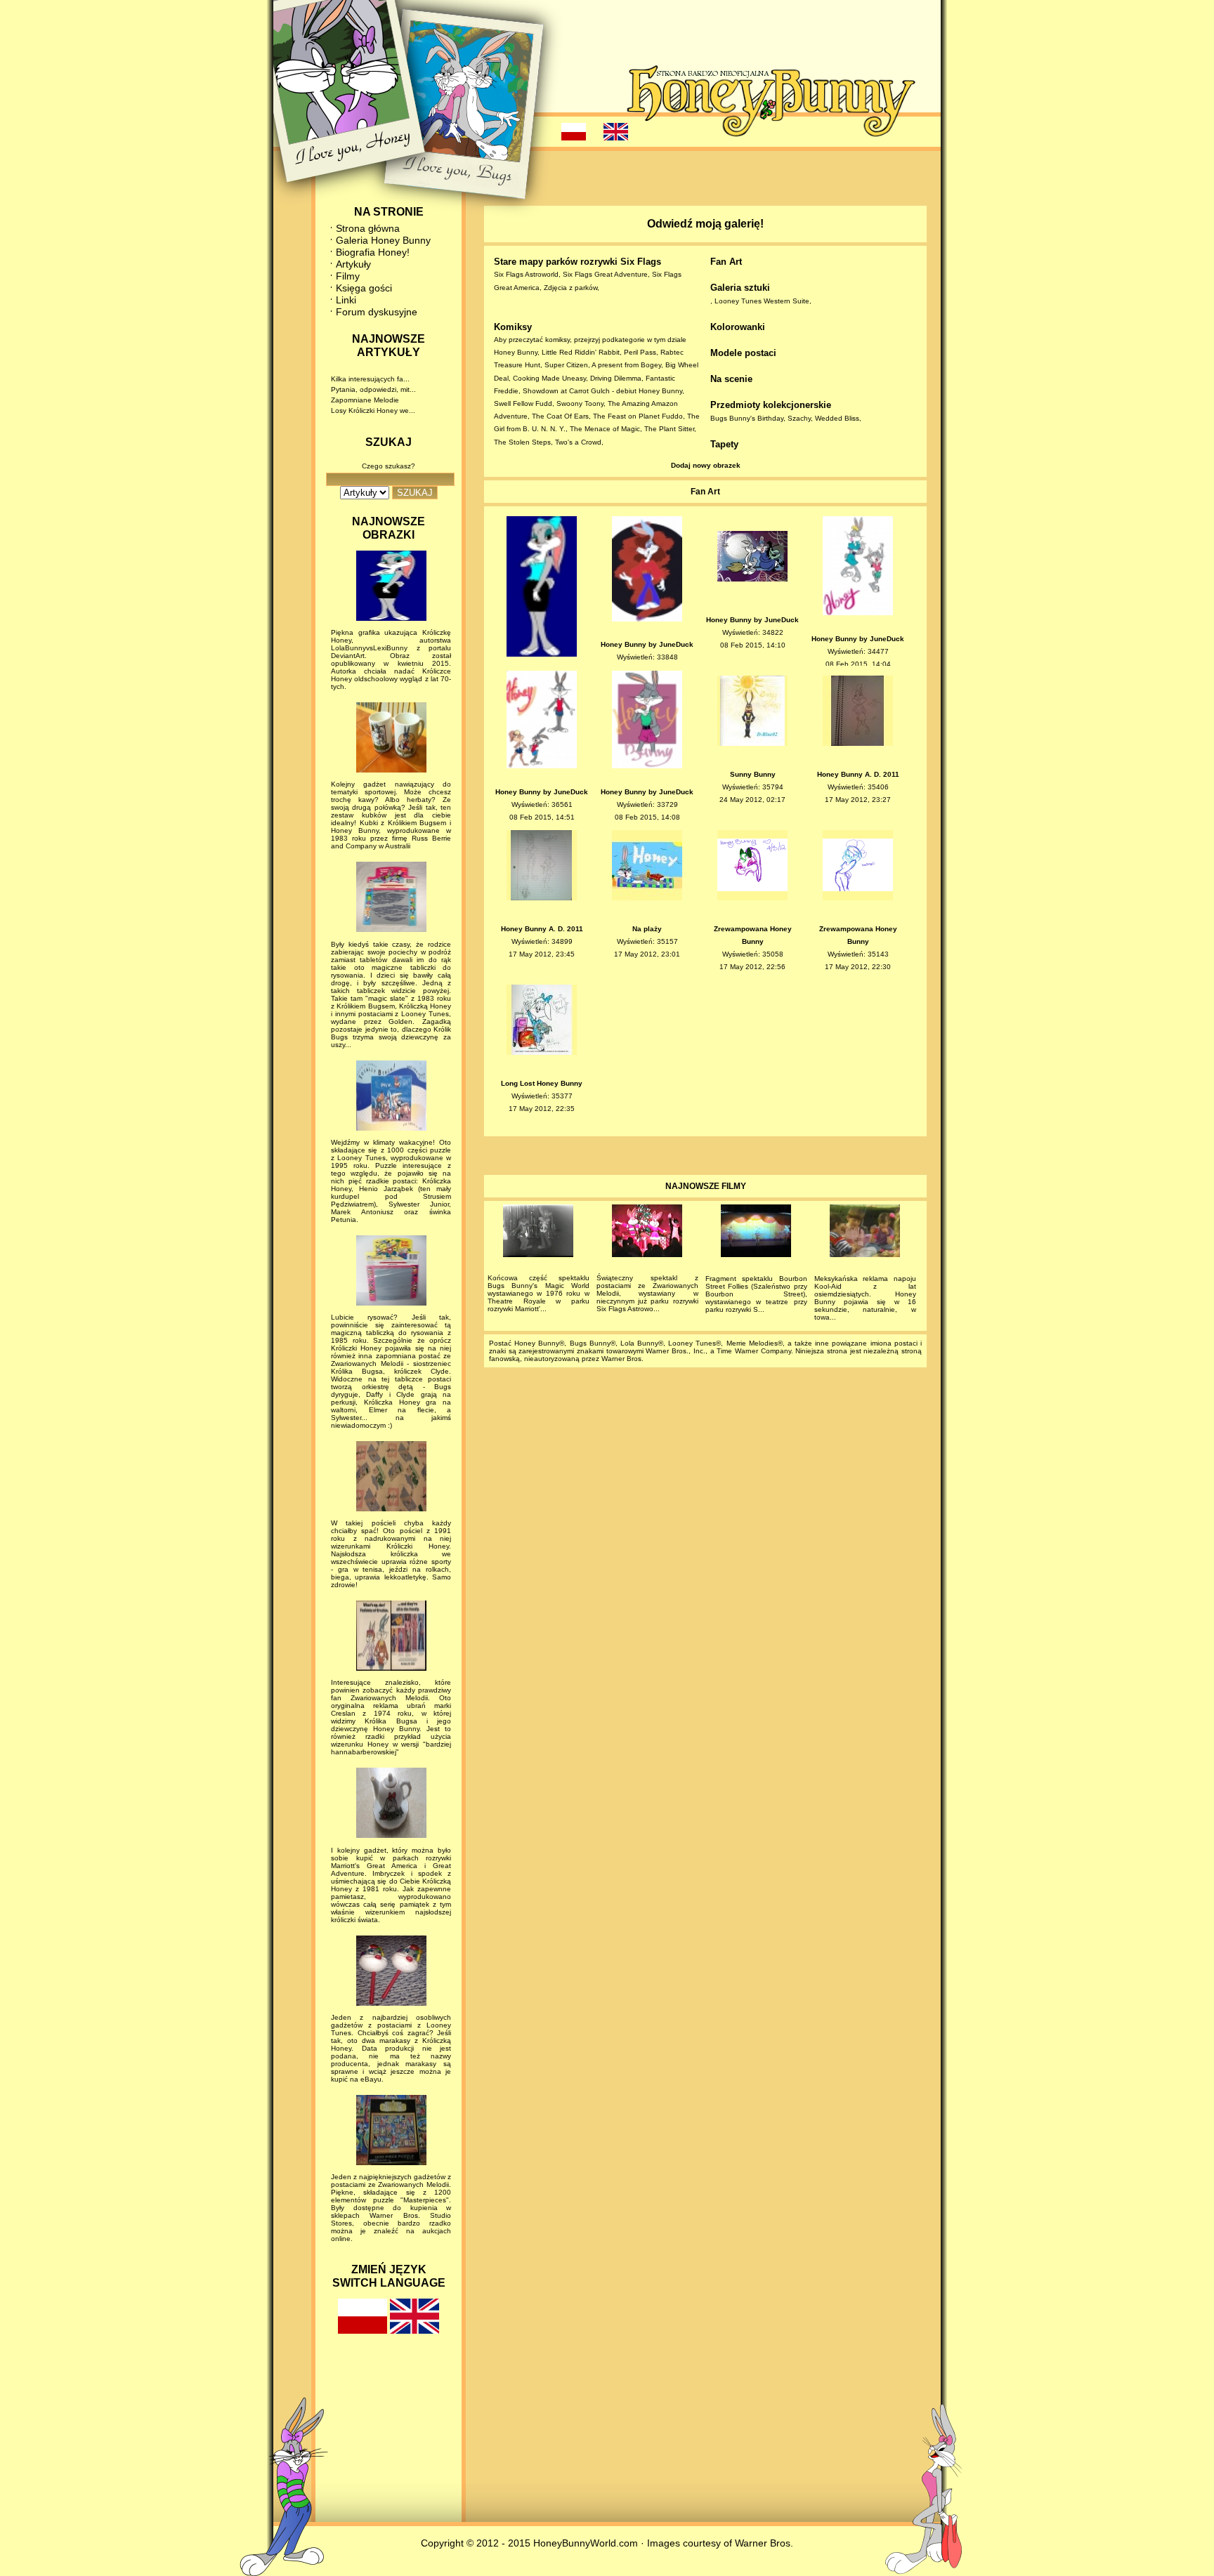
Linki (346, 300)
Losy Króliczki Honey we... (373, 410)
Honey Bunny (516, 352)
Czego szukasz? (389, 466)
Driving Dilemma (616, 378)
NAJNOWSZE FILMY (706, 1186)
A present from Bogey (626, 365)
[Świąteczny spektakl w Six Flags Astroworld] (647, 1233)
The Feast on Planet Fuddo (638, 416)
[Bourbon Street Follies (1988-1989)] (756, 1233)
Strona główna (368, 228)
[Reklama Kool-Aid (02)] (865, 1233)
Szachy (799, 418)
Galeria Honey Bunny (383, 240)
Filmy (348, 276)
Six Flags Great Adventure (605, 274)
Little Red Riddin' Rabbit (581, 352)
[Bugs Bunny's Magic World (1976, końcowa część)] (539, 1233)
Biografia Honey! (373, 252)
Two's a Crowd (578, 442)
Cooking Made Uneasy (549, 378)
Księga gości (364, 288)
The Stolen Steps (522, 442)
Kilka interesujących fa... (370, 379)
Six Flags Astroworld (526, 274)
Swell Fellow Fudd (523, 403)
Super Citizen (566, 365)
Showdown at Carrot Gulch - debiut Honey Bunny (602, 391)
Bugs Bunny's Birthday (747, 418)
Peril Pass (640, 352)
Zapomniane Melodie (365, 400)
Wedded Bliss (837, 418)
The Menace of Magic (605, 429)
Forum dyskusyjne (377, 312)
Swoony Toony (580, 403)
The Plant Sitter (669, 429)
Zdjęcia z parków (570, 288)
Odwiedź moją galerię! (705, 224)
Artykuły (353, 264)
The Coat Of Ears (560, 416)
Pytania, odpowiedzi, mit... (373, 389)
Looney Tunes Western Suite (762, 301)
